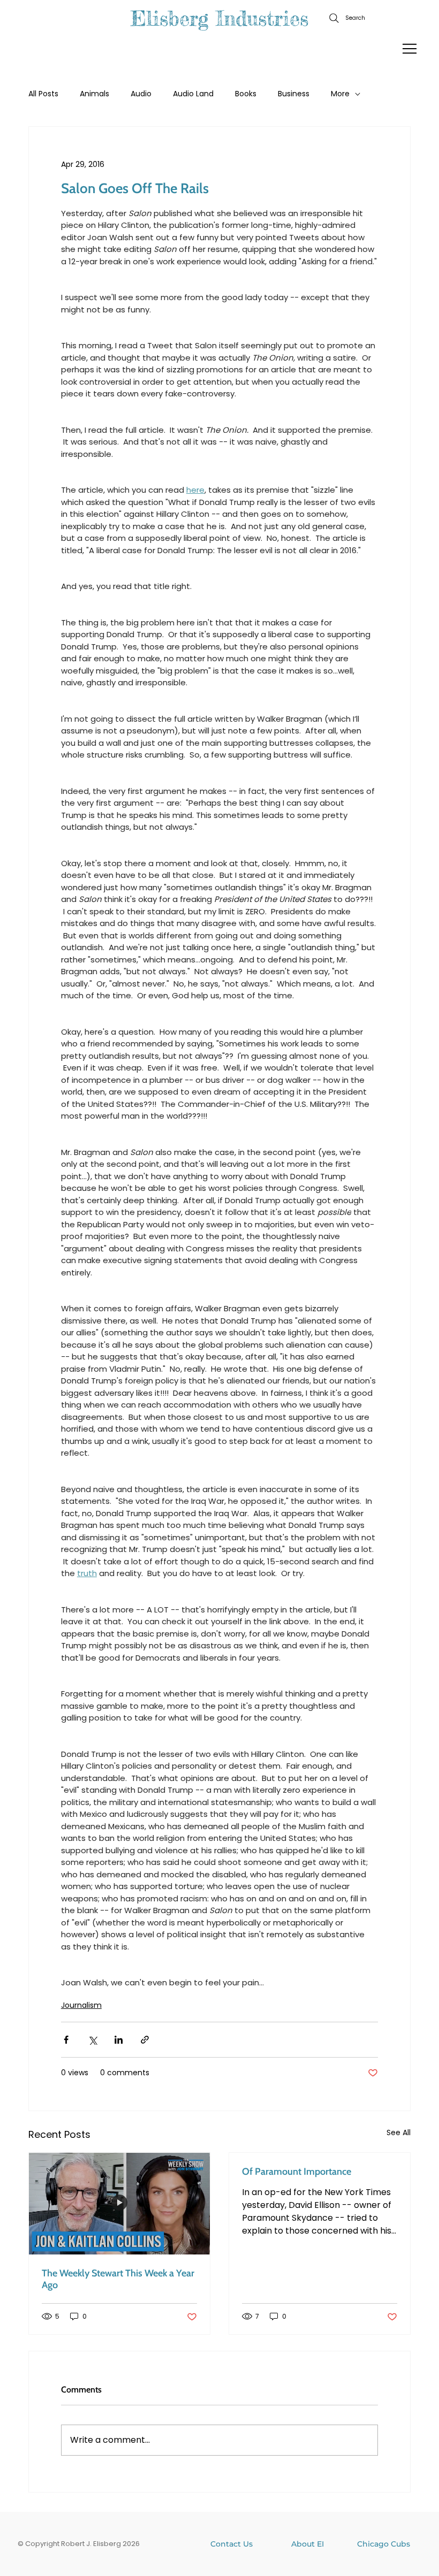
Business (294, 94)
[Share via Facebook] (66, 2040)
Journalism (81, 2005)
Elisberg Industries (219, 18)
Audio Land (193, 94)
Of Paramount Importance (297, 2172)
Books (246, 94)
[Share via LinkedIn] (119, 2040)
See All (399, 2132)
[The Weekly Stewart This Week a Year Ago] (119, 2204)
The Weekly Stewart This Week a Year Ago (118, 2279)
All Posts (43, 94)
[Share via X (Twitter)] (92, 2040)
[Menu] (410, 49)
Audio (141, 94)
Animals (94, 94)
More (340, 94)
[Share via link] (145, 2040)
